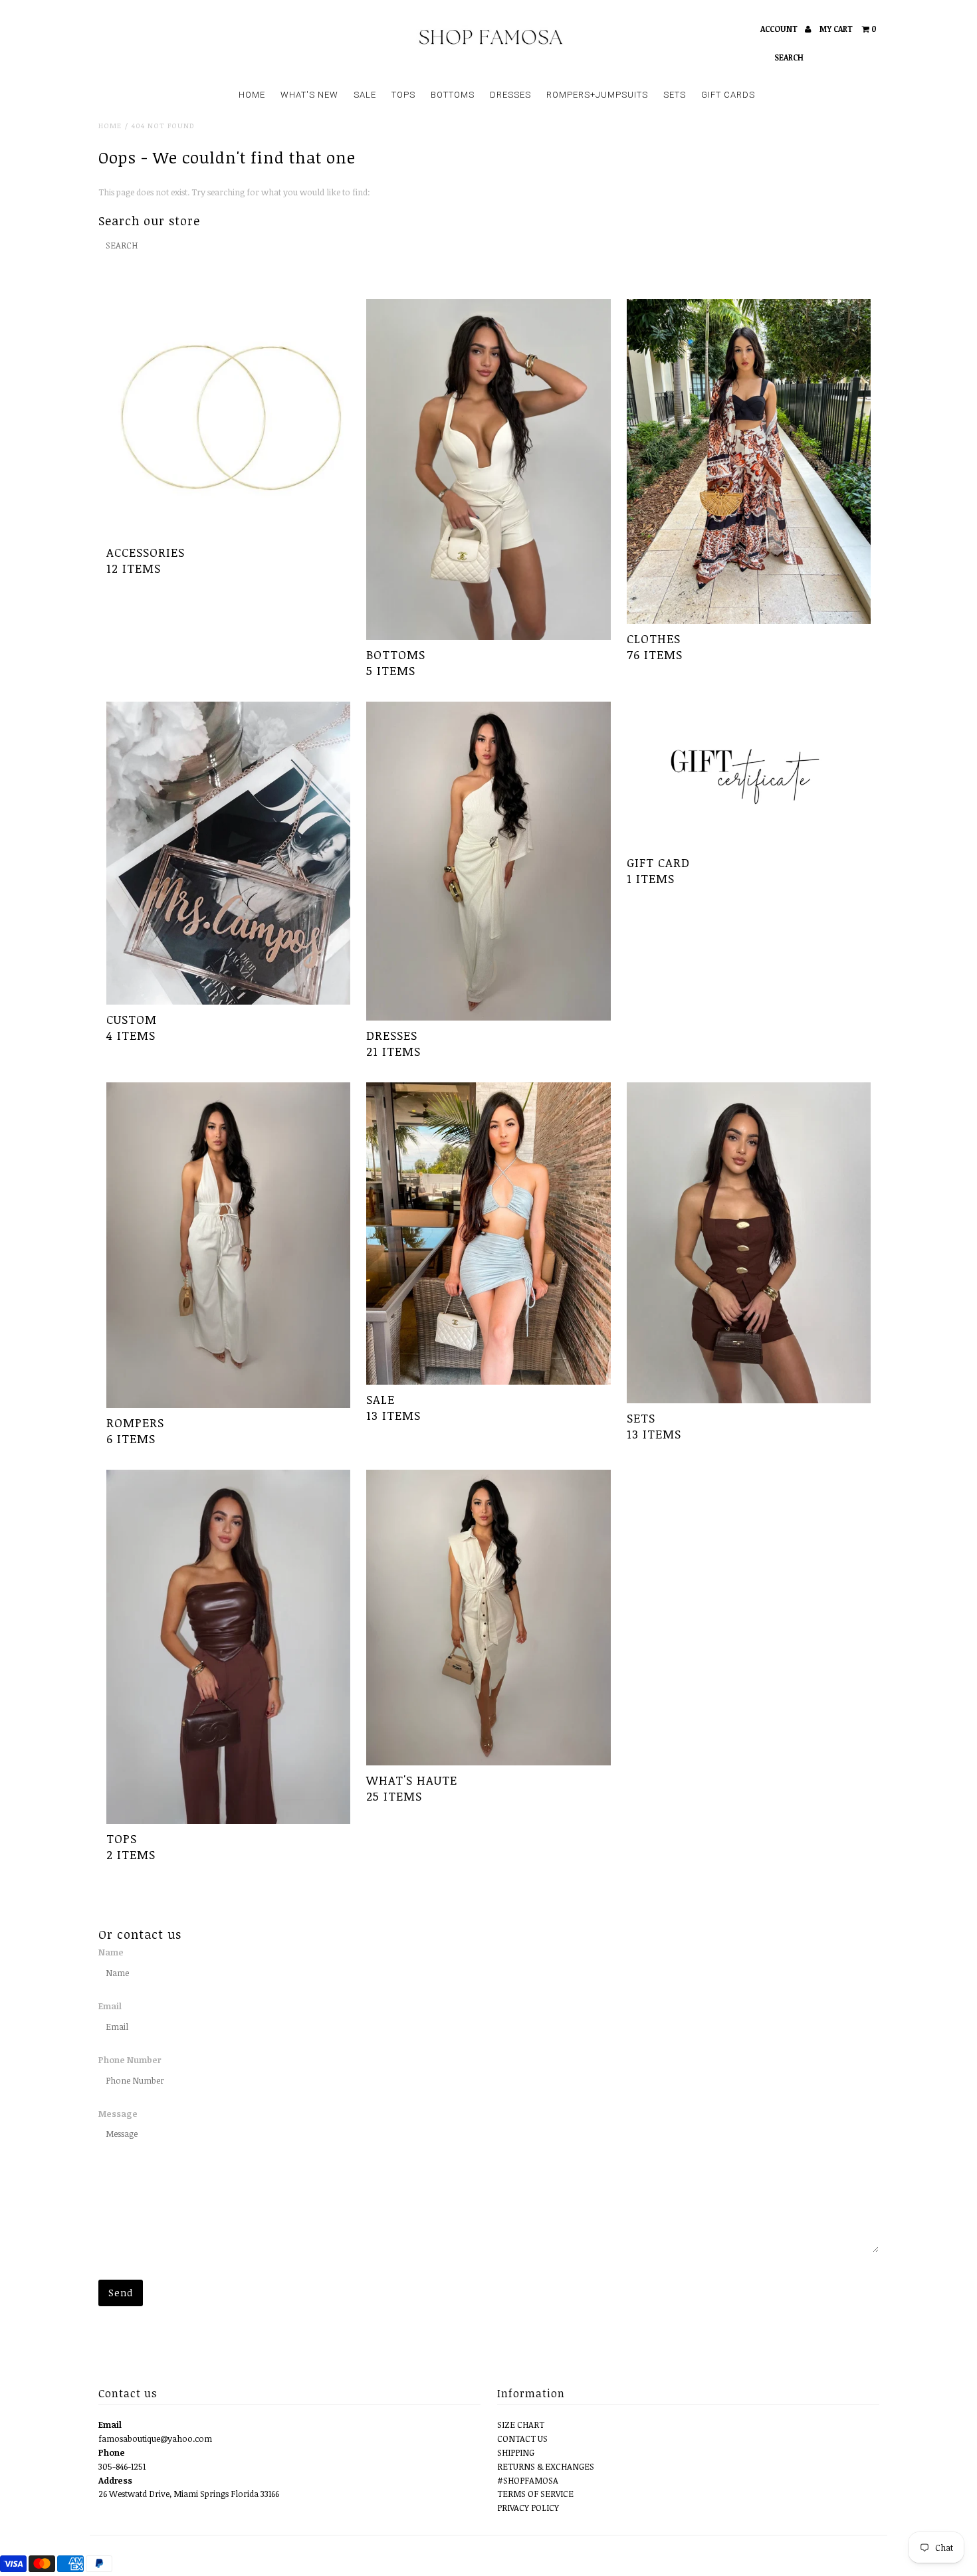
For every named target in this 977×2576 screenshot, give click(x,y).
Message (118, 2114)
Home (110, 125)
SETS (675, 95)
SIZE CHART (521, 2425)
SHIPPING (516, 2452)
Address (115, 2480)
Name (111, 1952)
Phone (112, 2452)
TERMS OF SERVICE (535, 2494)
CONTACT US (522, 2438)
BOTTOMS (453, 95)
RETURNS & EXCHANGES (546, 2466)
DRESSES (510, 95)
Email (110, 2006)
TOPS (403, 95)
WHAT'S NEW (309, 95)
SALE (365, 95)
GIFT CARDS (728, 95)
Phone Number (130, 2060)
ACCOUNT (780, 29)
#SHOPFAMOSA (528, 2480)
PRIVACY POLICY (528, 2508)
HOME (252, 95)
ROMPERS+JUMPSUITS (597, 95)
